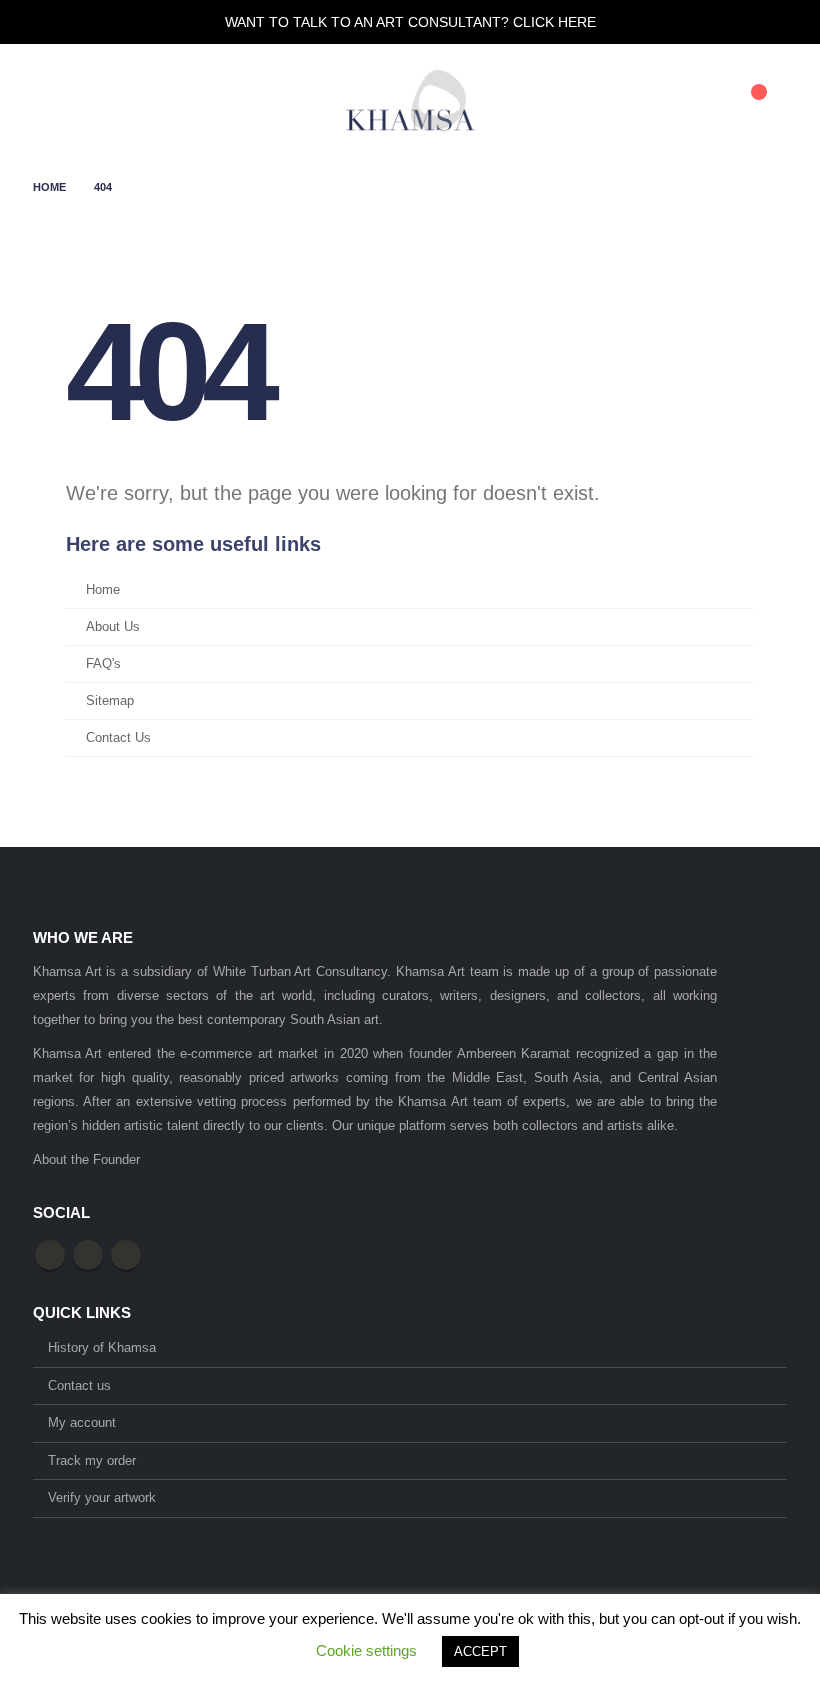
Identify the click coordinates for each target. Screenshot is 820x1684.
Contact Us (118, 738)
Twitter (88, 1255)
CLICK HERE (554, 22)
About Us (113, 627)
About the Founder (86, 1159)
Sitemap (110, 701)
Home (103, 590)
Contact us (79, 1385)
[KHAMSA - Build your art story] (410, 100)
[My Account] (653, 101)
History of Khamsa (102, 1347)
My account (82, 1422)
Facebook (50, 1255)
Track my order (92, 1460)
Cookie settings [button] (366, 1650)
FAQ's (103, 664)
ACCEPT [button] (480, 1651)
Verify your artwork (102, 1497)
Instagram (126, 1255)
